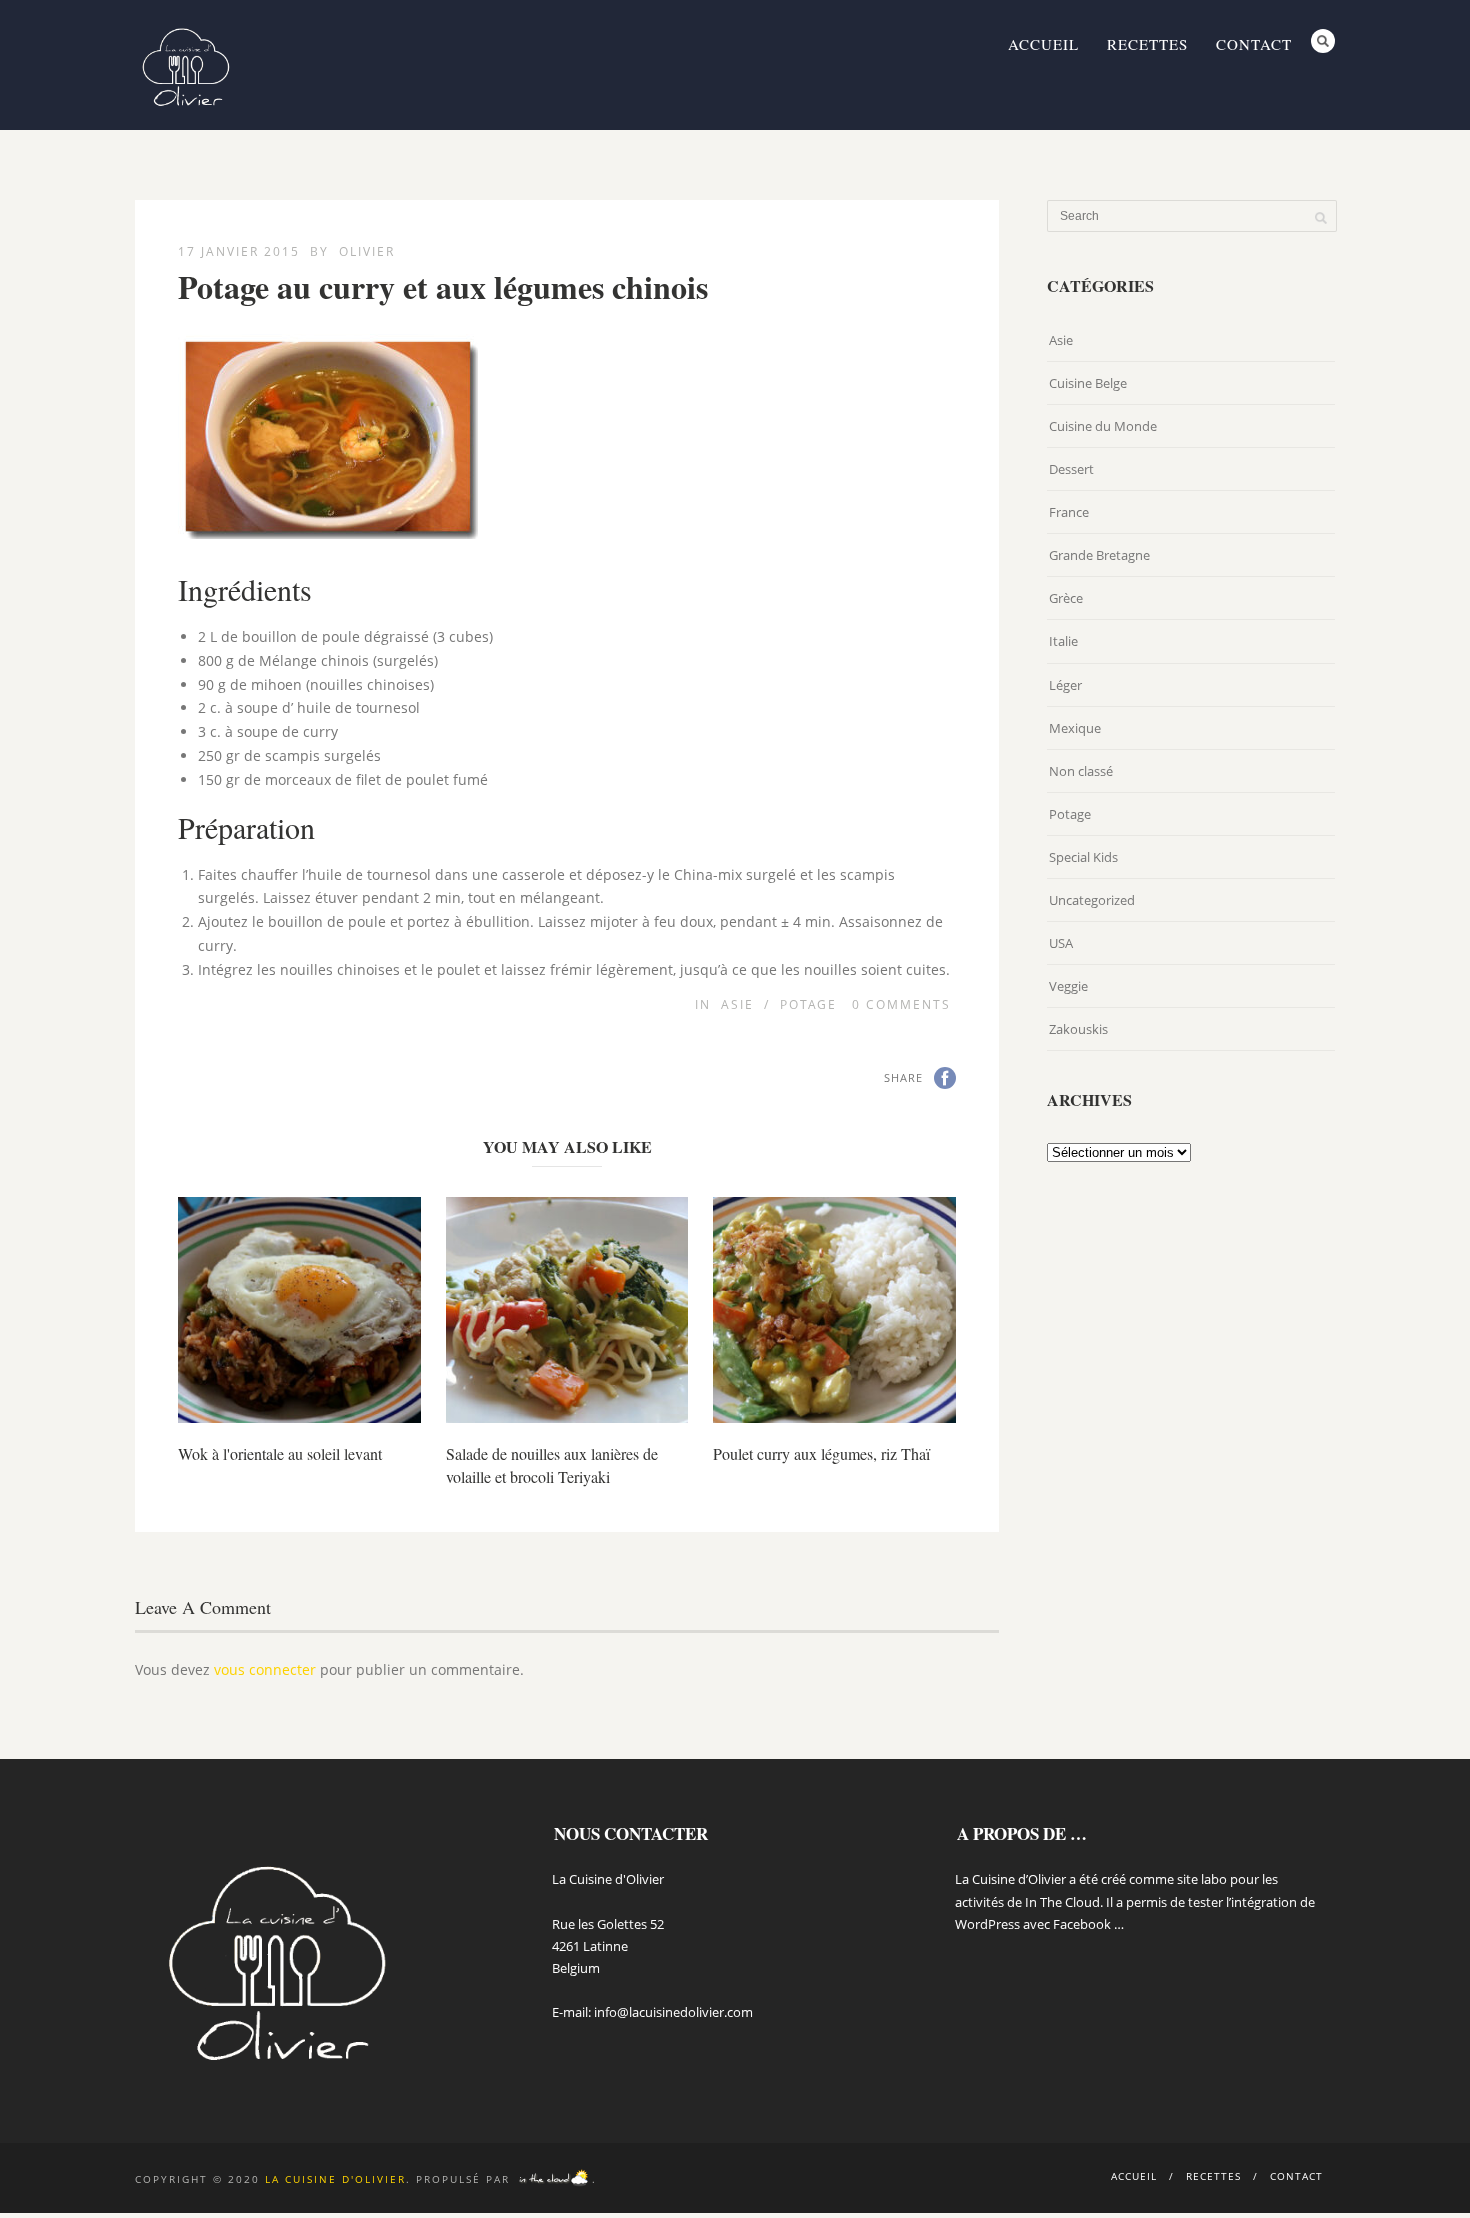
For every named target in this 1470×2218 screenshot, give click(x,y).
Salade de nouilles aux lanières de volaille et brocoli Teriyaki (552, 1464)
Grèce (1066, 598)
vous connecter (265, 1669)
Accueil (1043, 44)
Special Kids (1083, 857)
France (1069, 512)
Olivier (367, 251)
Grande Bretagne (1099, 555)
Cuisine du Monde (1103, 426)
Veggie (1068, 986)
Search (1323, 41)
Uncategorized (1092, 900)
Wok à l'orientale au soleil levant (280, 1453)
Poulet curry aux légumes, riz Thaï (821, 1453)
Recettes (1147, 44)
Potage (808, 1004)
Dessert (1071, 469)
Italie (1063, 641)
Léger (1065, 685)
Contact (1254, 44)
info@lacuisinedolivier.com (673, 2012)
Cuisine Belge (1088, 383)
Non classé (1081, 771)
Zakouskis (1078, 1029)
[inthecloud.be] (553, 2179)
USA (1061, 943)
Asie (737, 1004)
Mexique (1075, 728)
